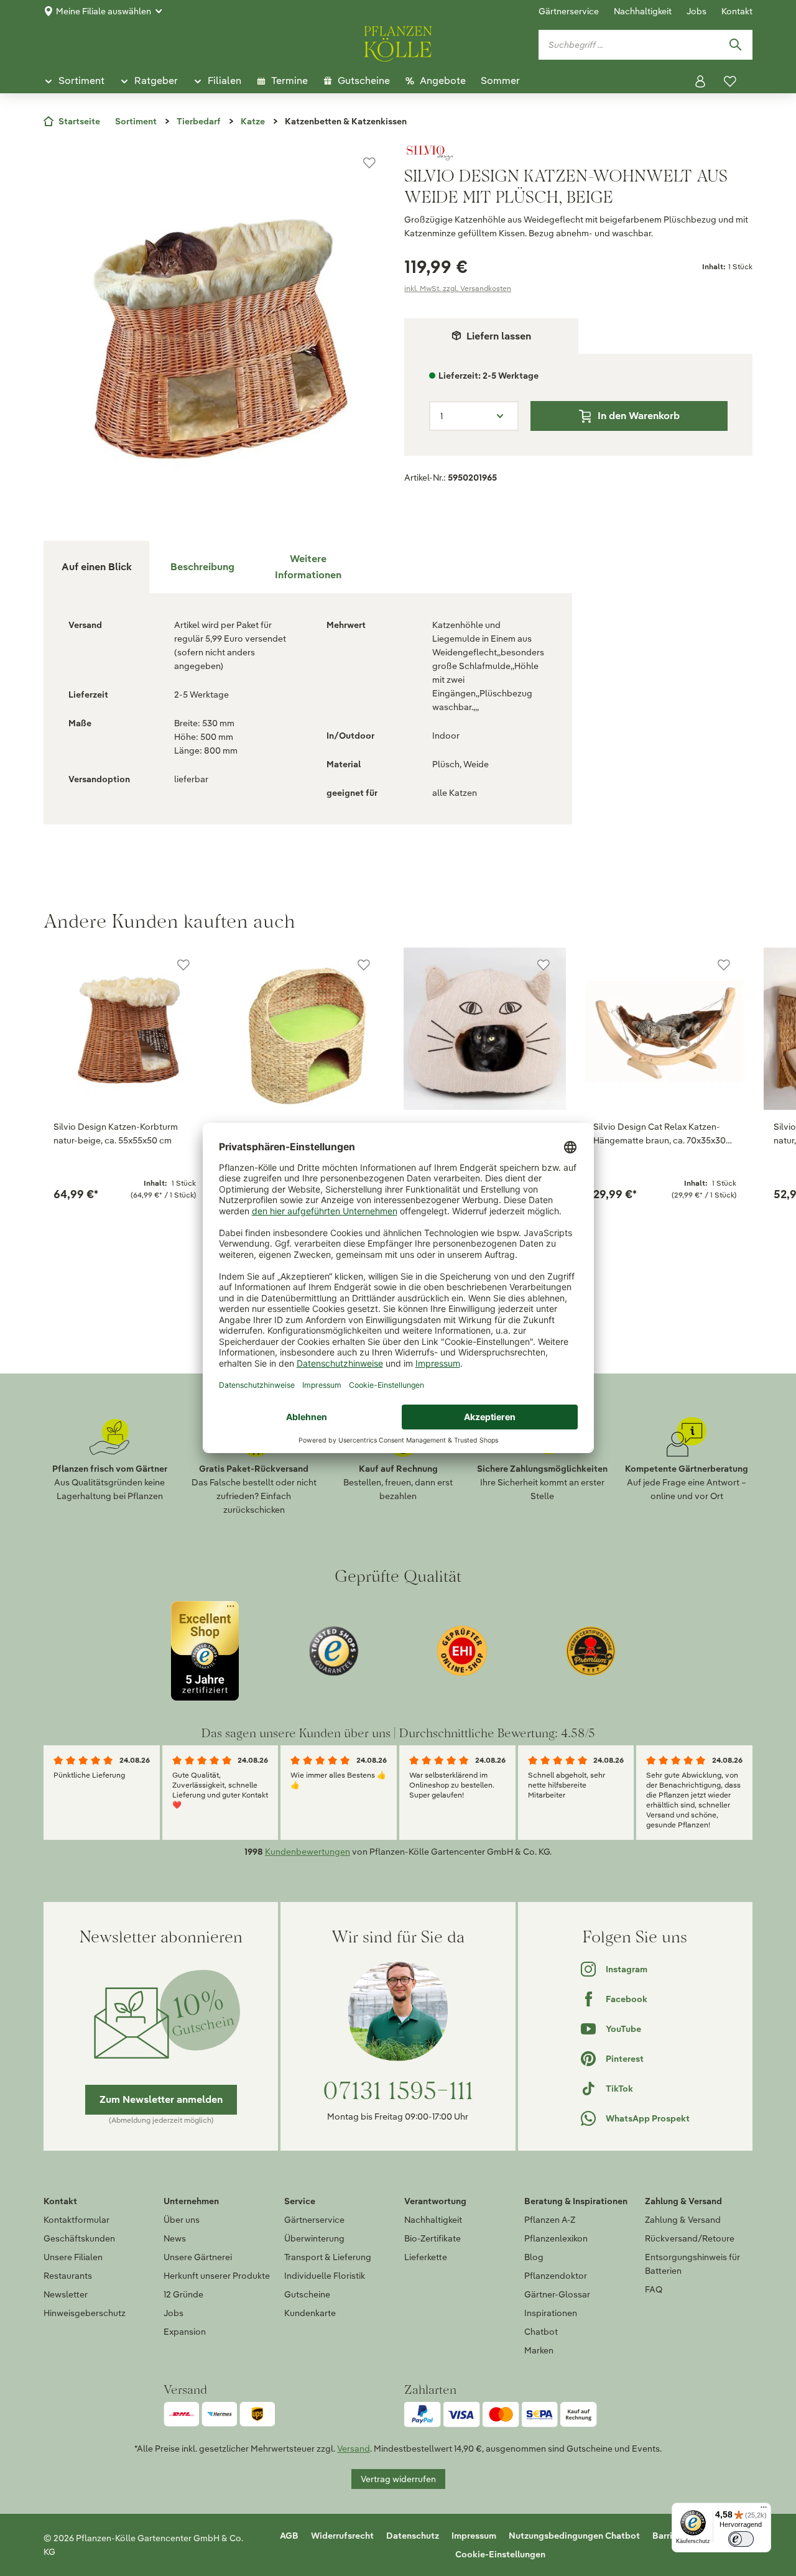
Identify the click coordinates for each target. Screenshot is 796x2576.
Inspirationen (551, 2313)
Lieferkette (426, 2257)
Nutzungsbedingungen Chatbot (574, 2536)
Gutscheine (307, 2294)
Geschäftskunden (79, 2238)
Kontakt (737, 11)
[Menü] (764, 2510)
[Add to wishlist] (183, 965)
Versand (354, 2449)
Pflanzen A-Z (550, 2220)
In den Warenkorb (639, 416)
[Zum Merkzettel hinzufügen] (369, 163)
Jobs (696, 11)
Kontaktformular (76, 2220)
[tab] (202, 567)
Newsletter (66, 2294)
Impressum (474, 2536)
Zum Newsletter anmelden (161, 2099)
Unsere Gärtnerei (198, 2257)
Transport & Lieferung (328, 2257)
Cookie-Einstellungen (500, 2554)
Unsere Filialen (73, 2257)
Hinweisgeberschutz (85, 2313)
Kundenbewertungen (308, 1852)
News (175, 2238)
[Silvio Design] (578, 153)
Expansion (185, 2332)
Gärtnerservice (569, 11)
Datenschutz (413, 2536)
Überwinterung (314, 2238)
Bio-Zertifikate (433, 2238)
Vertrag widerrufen (398, 2479)
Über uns (182, 2220)
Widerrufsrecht (342, 2536)
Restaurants (68, 2276)
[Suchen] (735, 45)
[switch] (741, 2539)
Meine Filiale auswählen (104, 11)
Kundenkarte (310, 2313)
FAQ (654, 2289)
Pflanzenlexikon (556, 2238)
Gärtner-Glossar (557, 2294)
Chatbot (541, 2332)
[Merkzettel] (730, 81)
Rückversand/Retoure (690, 2238)
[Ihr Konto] (700, 81)
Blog (534, 2257)
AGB (289, 2536)
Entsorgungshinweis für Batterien (692, 2264)
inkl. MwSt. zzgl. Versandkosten (458, 288)
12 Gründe (183, 2294)
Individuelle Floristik (325, 2276)
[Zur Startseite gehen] (398, 42)
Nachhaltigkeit (643, 11)
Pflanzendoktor (556, 2276)
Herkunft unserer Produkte (217, 2276)
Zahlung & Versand (683, 2220)
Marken (539, 2350)
